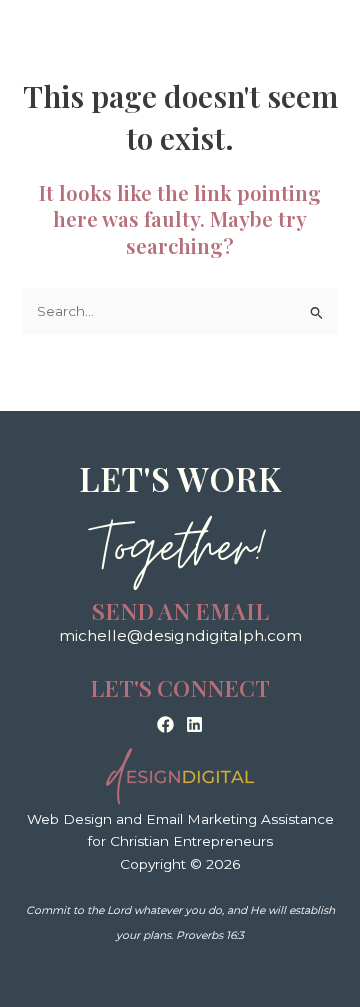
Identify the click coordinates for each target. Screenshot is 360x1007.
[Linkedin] (194, 724)
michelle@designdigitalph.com (180, 635)
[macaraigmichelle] (165, 724)
